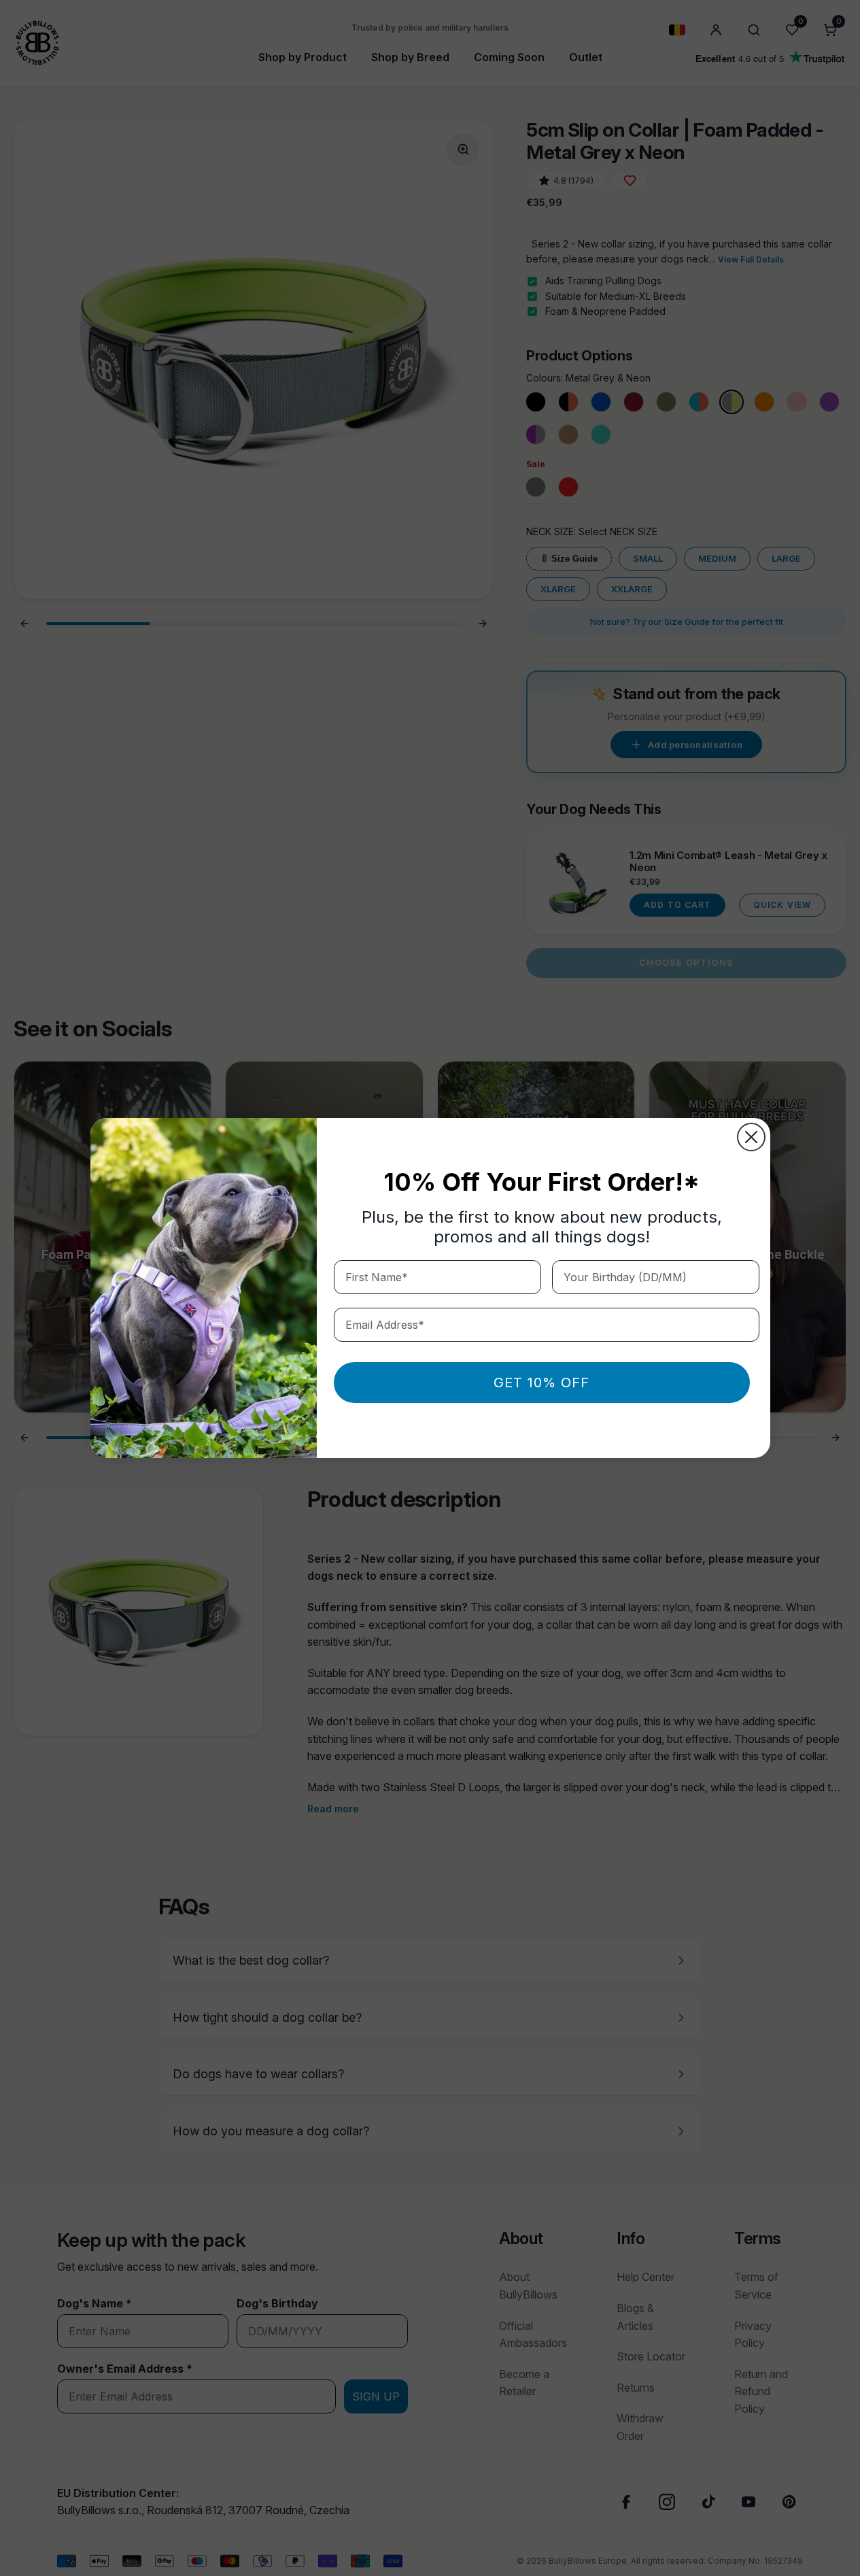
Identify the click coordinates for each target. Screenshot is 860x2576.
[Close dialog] (751, 1137)
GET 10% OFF (541, 1383)
